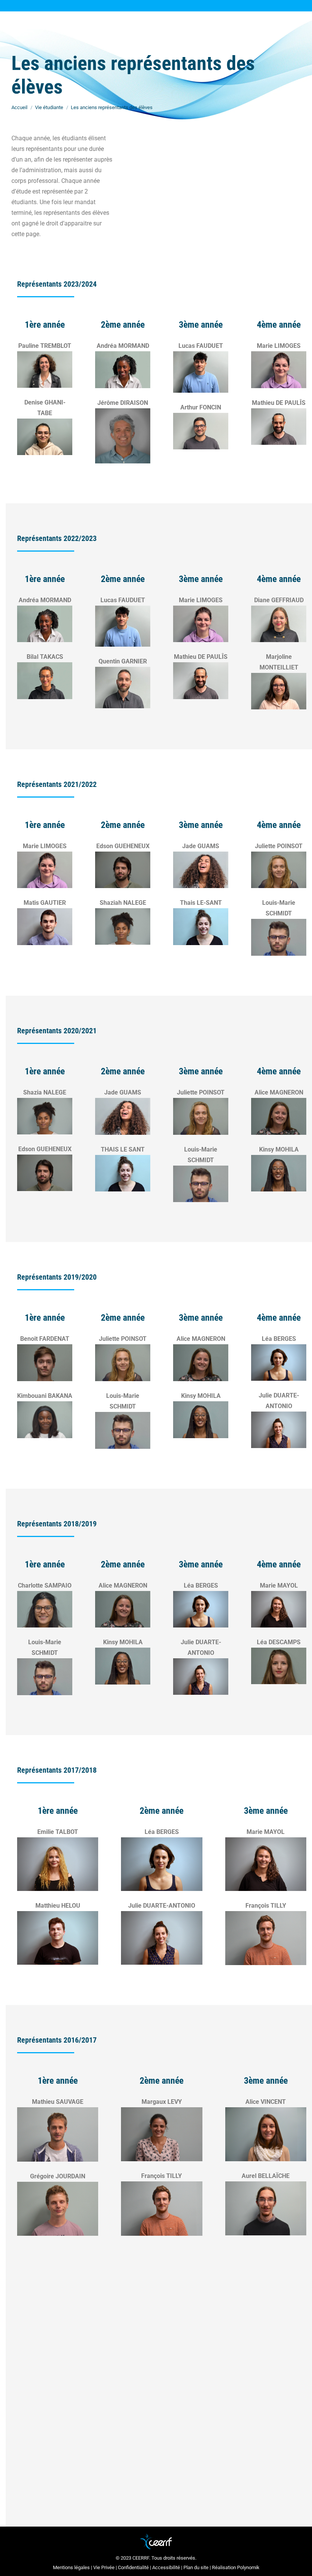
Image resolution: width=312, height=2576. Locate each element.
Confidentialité (133, 2567)
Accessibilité (166, 2567)
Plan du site (196, 2567)
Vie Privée (104, 2567)
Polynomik (248, 2567)
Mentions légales (71, 2567)
